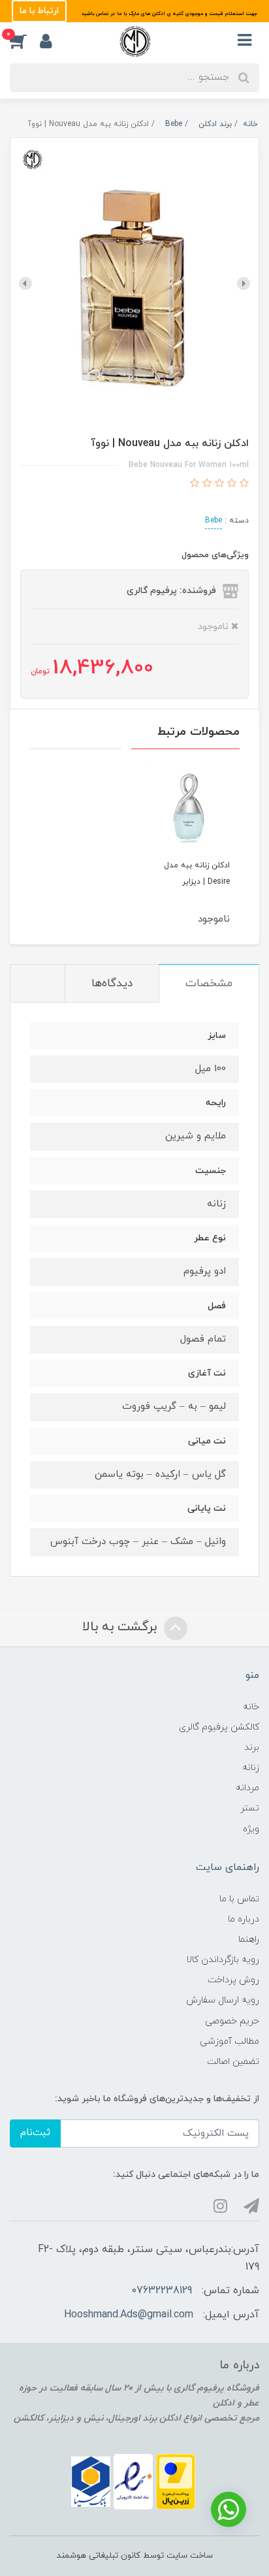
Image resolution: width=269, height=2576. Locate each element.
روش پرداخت (233, 1980)
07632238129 (162, 2291)
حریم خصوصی (232, 2021)
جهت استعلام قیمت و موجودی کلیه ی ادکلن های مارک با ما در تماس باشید (168, 14)
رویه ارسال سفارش (223, 2000)
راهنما (249, 1940)
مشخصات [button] (209, 984)
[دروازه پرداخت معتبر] (176, 2481)
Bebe (214, 521)
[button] (25, 41)
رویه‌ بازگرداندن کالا (223, 1960)
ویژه (251, 1829)
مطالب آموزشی (229, 2041)
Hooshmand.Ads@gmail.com (129, 2315)
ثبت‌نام (35, 2133)
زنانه (251, 1768)
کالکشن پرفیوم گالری (219, 1727)
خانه (251, 1707)
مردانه (247, 1788)
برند (252, 1747)
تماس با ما (239, 1899)
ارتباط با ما (39, 11)
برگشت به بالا (121, 1627)
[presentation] (244, 283)
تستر (250, 1808)
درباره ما (244, 1919)
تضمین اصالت (233, 2062)
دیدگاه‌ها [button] (112, 984)
